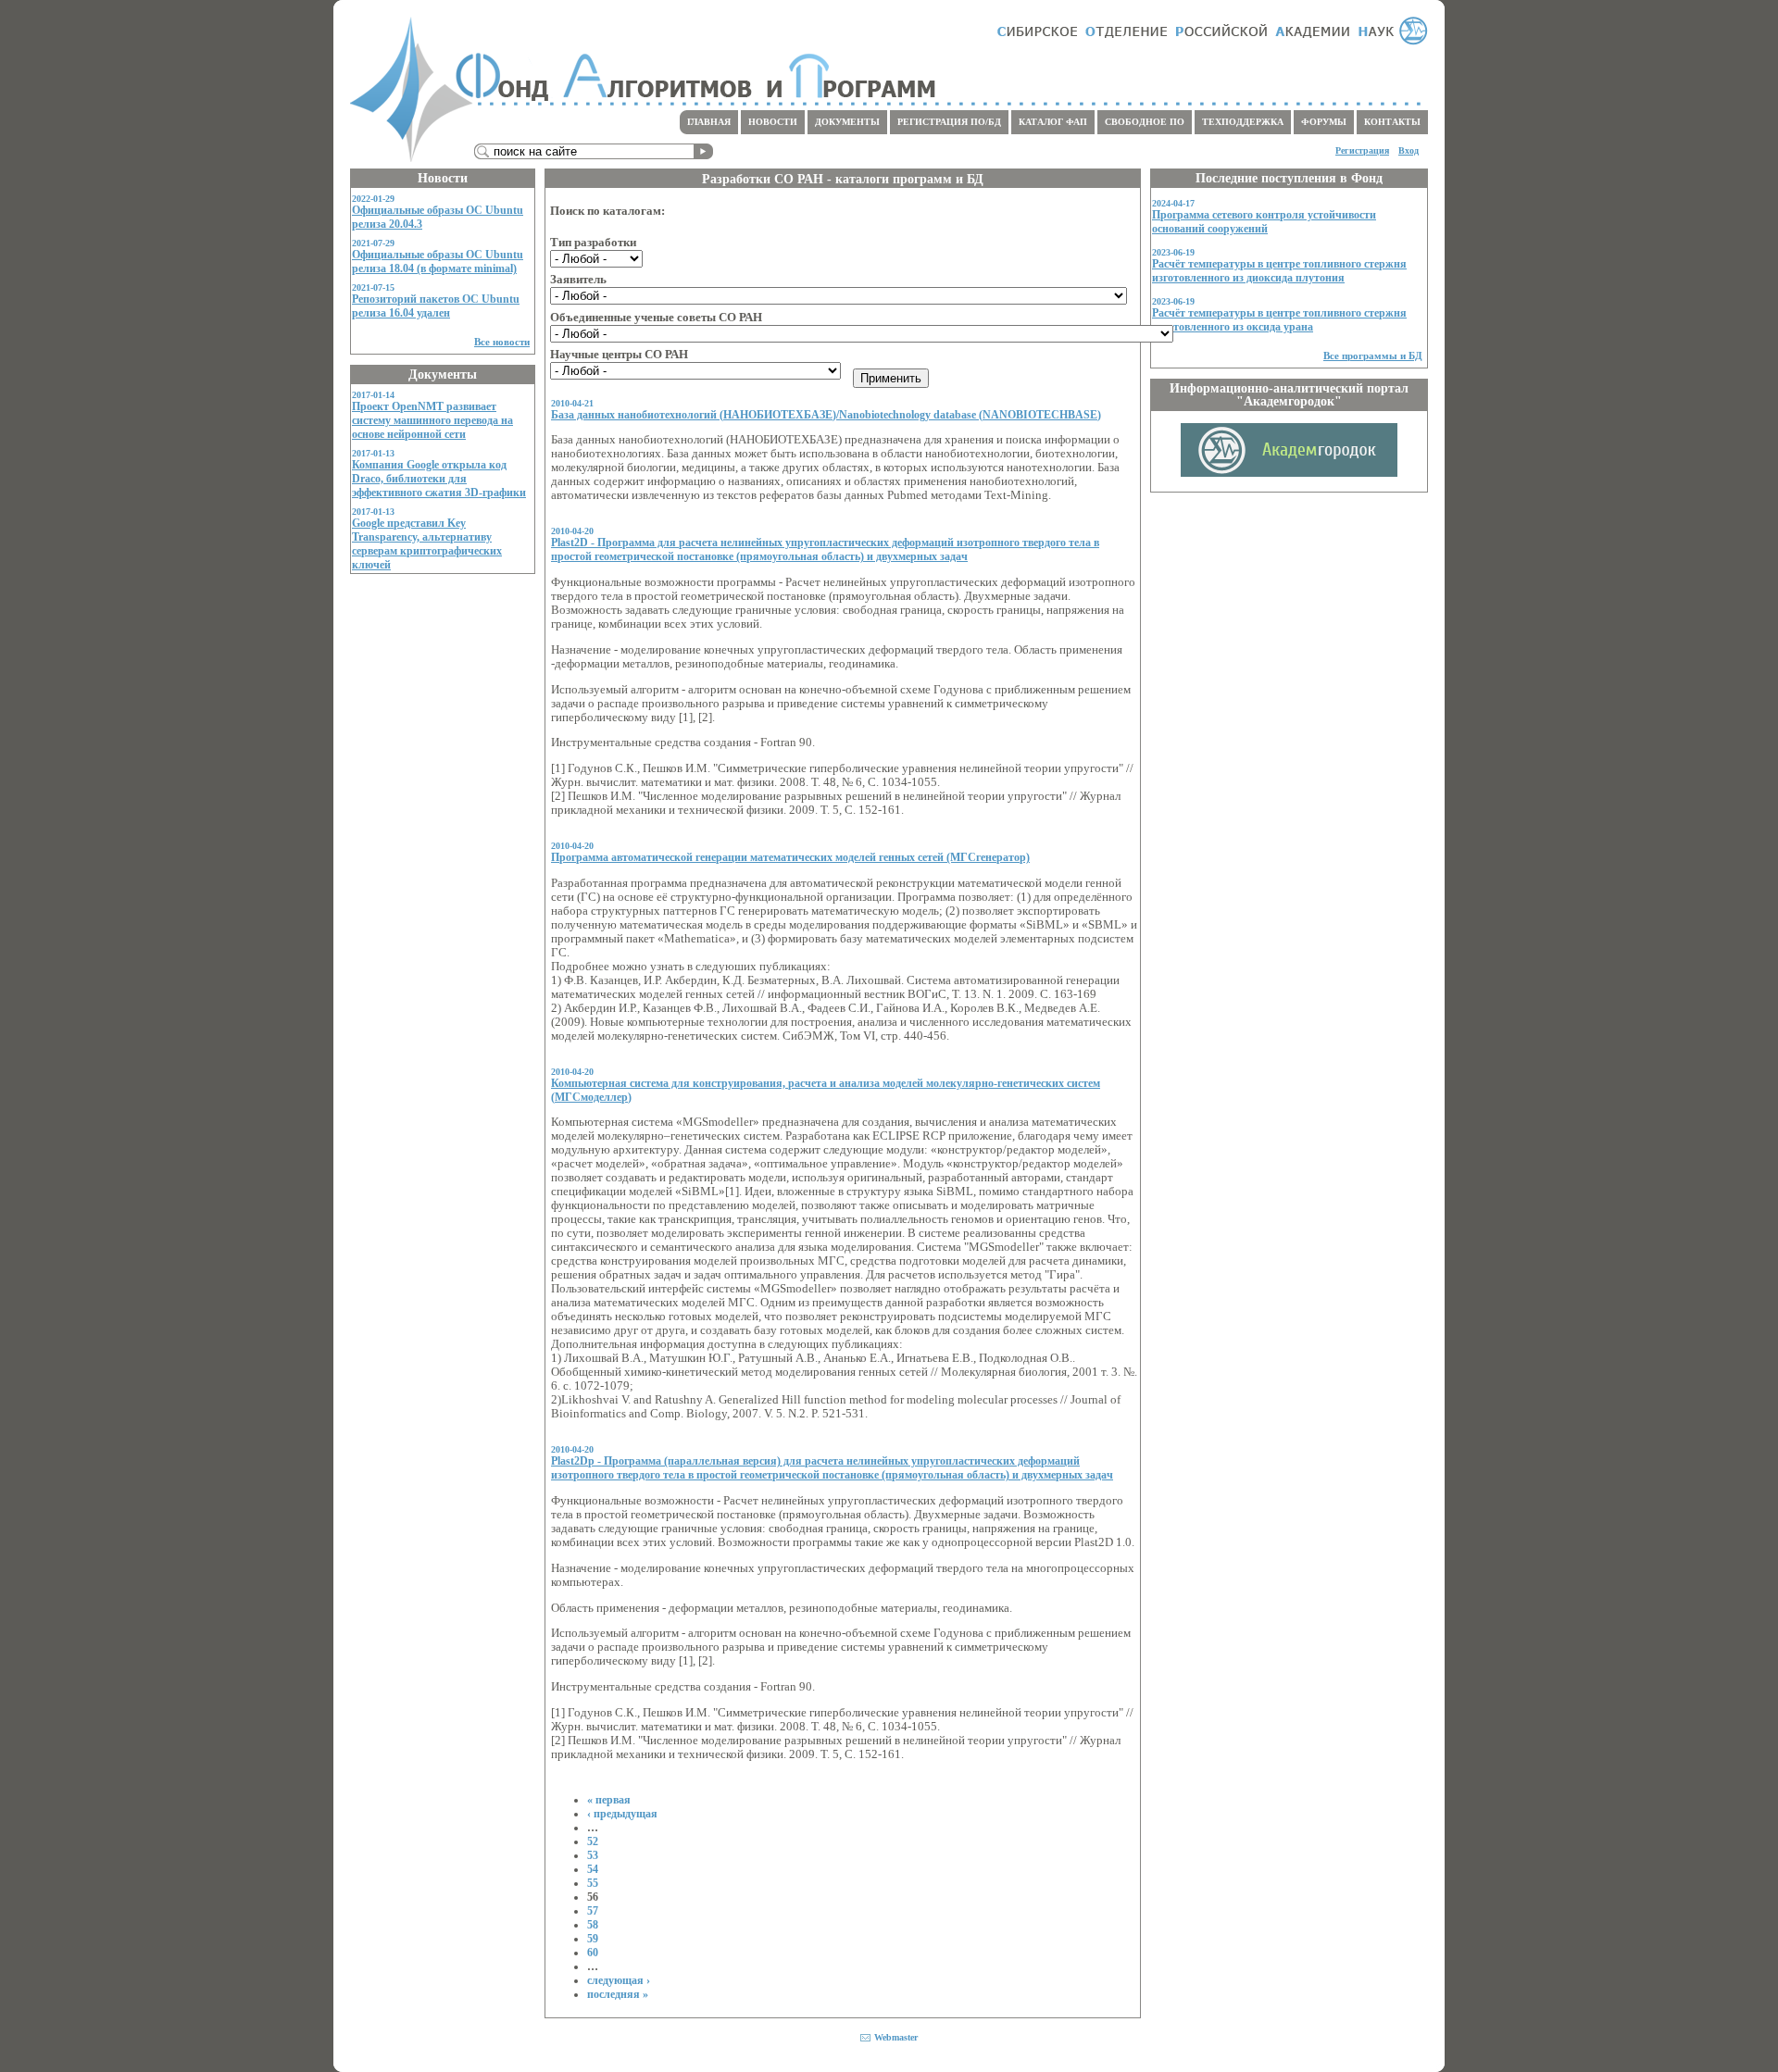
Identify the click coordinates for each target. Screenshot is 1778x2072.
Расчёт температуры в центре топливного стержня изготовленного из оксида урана (1279, 320)
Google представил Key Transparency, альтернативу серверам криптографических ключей (427, 544)
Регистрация (1362, 150)
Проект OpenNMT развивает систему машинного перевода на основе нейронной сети (432, 420)
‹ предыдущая (622, 1814)
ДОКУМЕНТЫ (847, 122)
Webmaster (896, 2037)
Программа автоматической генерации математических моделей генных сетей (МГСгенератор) (790, 857)
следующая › (619, 1980)
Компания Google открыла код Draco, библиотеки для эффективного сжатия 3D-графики (439, 479)
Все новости (502, 342)
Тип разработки (593, 243)
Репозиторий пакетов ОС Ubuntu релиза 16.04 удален (436, 306)
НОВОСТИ (773, 122)
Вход (1409, 150)
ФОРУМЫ (1324, 122)
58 (593, 1925)
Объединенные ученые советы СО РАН (656, 318)
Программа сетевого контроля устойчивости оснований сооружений (1264, 222)
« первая (609, 1800)
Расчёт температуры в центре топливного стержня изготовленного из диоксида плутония (1279, 271)
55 (593, 1883)
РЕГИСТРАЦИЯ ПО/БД (949, 122)
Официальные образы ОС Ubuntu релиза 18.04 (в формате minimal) (438, 262)
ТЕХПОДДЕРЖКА (1243, 122)
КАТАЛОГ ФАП (1053, 122)
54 (593, 1869)
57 (593, 1911)
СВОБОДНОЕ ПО (1145, 122)
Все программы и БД (1373, 356)
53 (593, 1855)
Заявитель (578, 280)
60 (593, 1953)
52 (593, 1841)
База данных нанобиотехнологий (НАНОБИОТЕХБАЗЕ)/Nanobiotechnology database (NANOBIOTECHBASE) (826, 415)
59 (593, 1939)
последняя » (618, 1994)
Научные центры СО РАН (619, 355)
